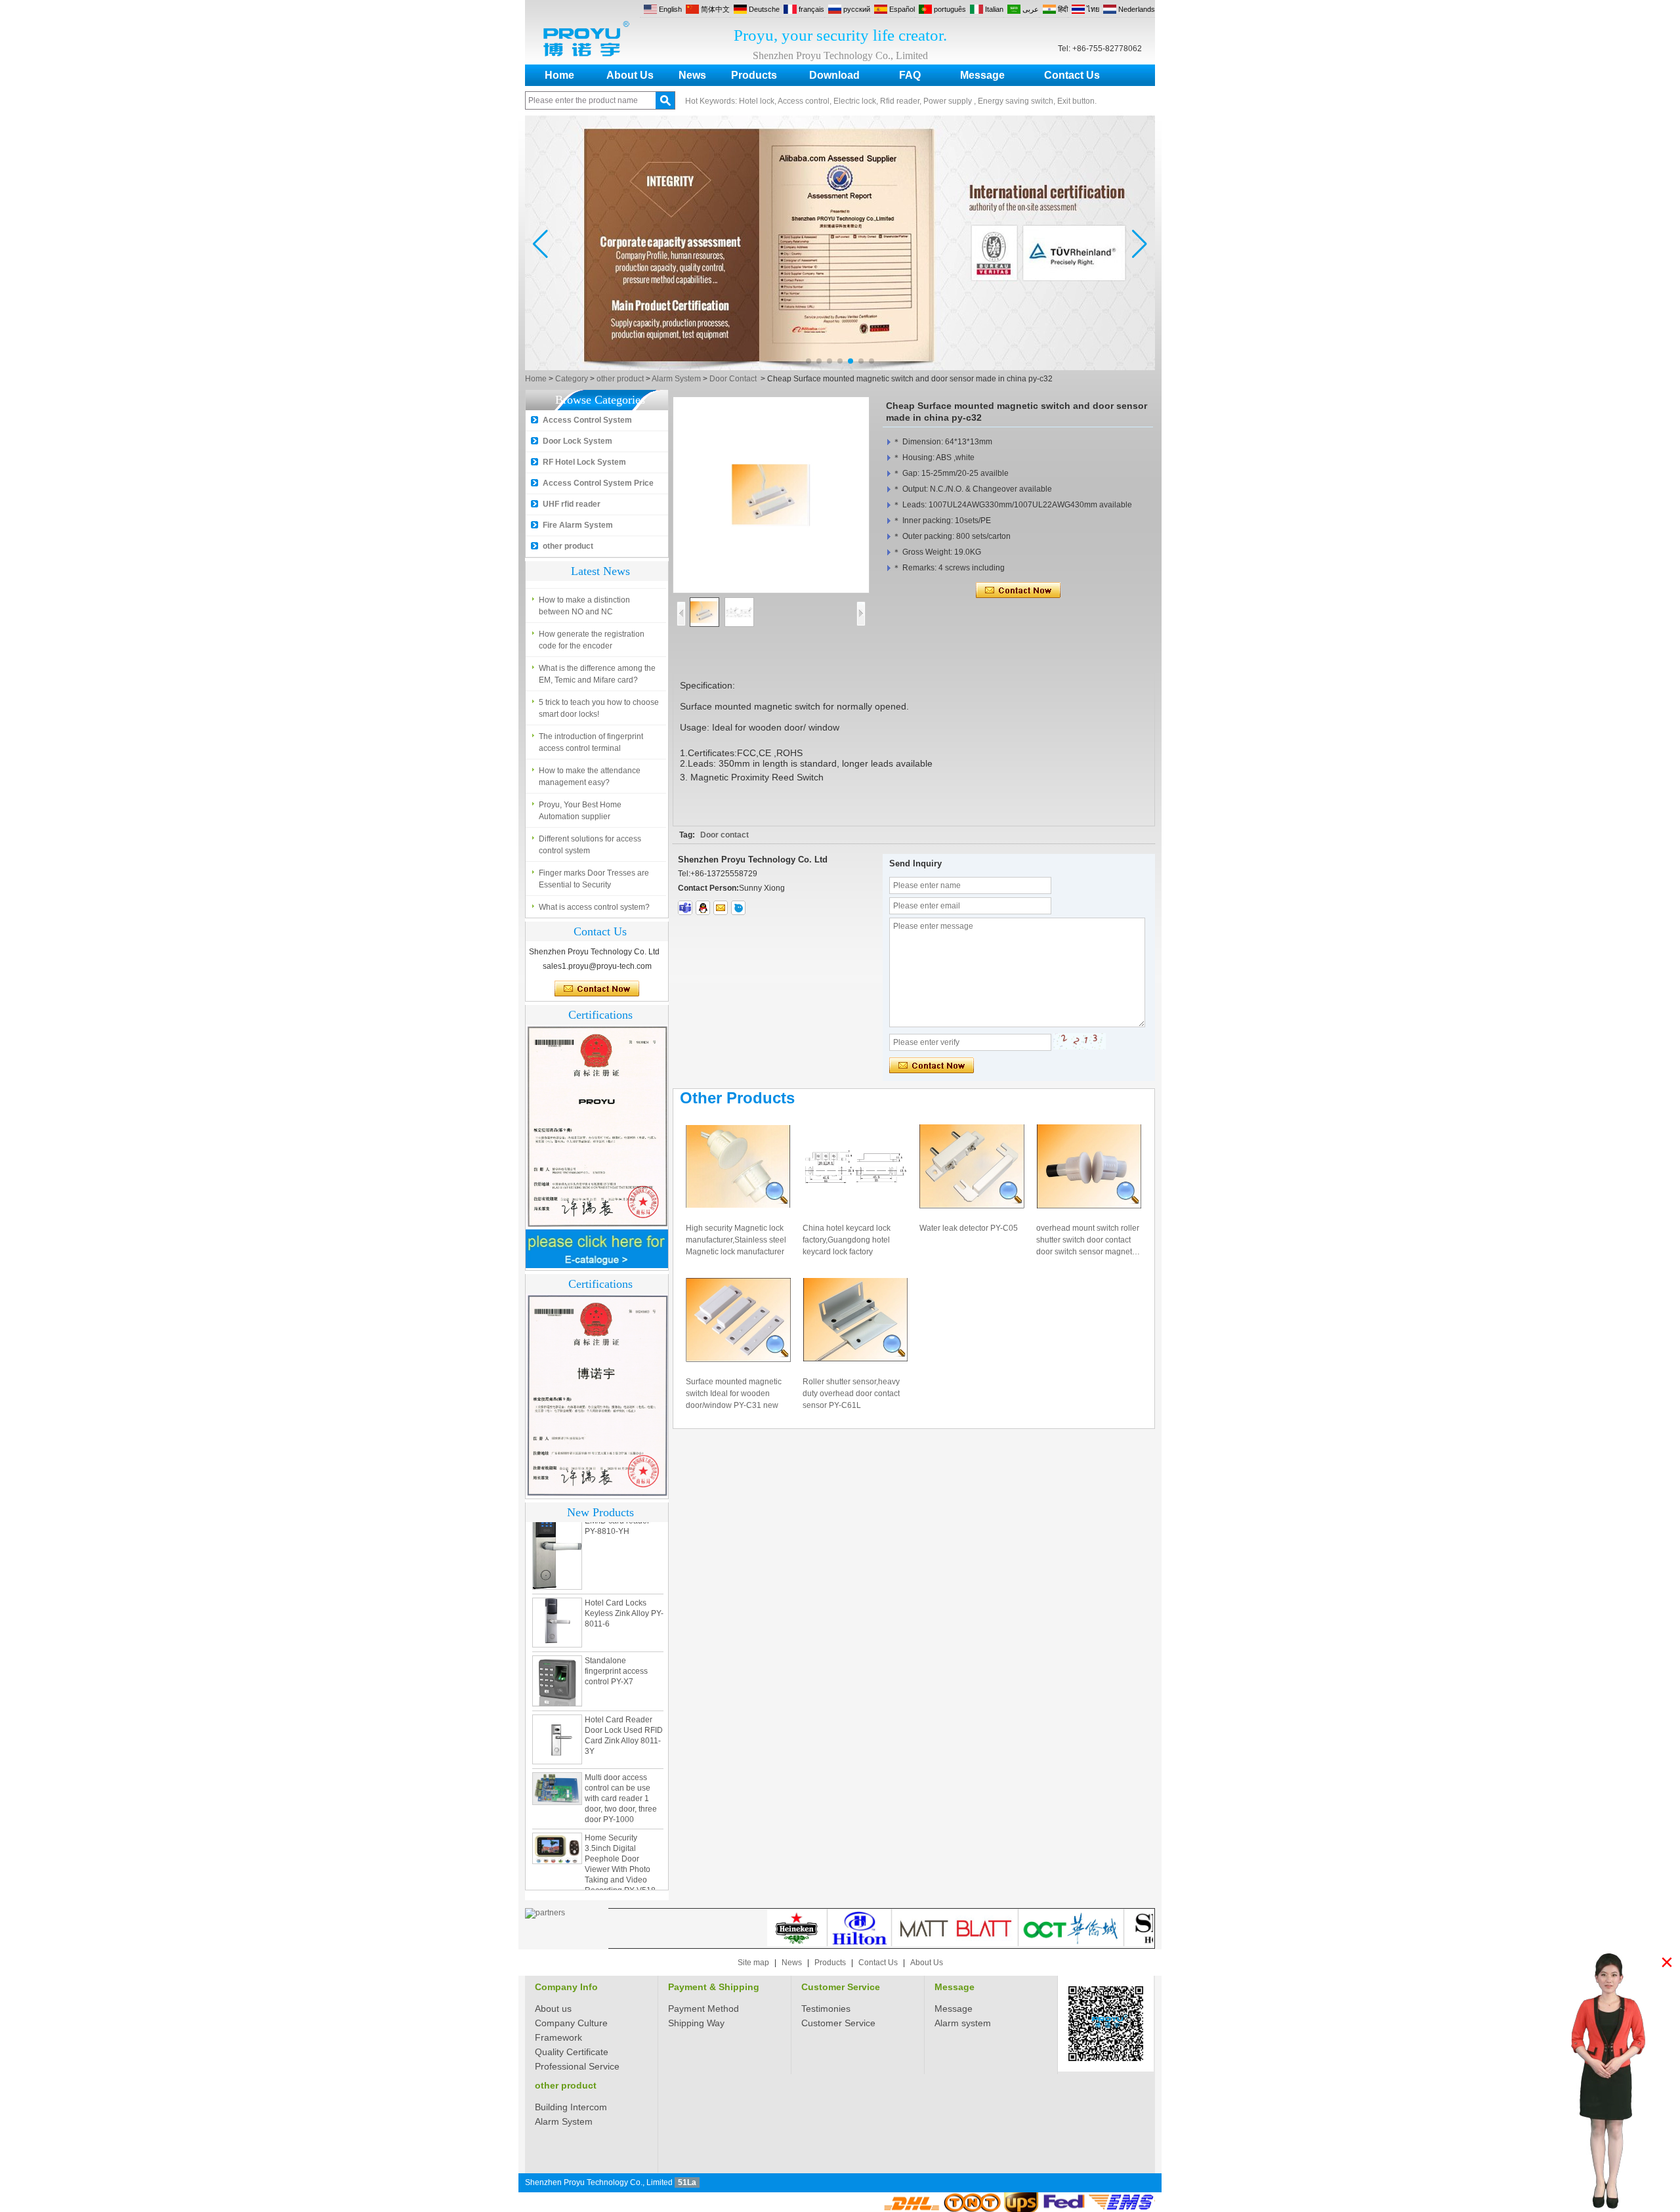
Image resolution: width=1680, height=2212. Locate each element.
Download (834, 75)
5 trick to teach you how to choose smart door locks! (599, 708)
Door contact (724, 835)
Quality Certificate (572, 2052)
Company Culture (571, 2023)
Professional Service (577, 2066)
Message (982, 75)
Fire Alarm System (578, 525)
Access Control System (587, 420)
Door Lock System (577, 441)
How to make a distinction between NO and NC (584, 606)
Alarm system (963, 2023)
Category (572, 379)
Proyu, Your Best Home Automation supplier (580, 811)
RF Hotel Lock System (584, 462)
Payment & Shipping (714, 1987)
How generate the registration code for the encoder (592, 640)
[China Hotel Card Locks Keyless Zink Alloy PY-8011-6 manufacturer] (557, 1612)
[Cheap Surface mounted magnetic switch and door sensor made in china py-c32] (771, 495)
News (692, 75)
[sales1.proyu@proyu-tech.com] (721, 908)
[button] (808, 361)
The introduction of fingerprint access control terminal (591, 742)
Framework (558, 2037)
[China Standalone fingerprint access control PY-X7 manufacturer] (557, 1670)
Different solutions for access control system (590, 845)
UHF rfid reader (572, 504)
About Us (630, 75)
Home (559, 75)
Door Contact (733, 379)
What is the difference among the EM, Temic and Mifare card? (597, 674)
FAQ (910, 75)
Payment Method (703, 2009)
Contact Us (1072, 75)
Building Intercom (571, 2107)
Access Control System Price (598, 483)
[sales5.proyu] (685, 908)
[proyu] (738, 908)
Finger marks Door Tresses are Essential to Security (594, 879)
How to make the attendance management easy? (590, 776)
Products (754, 75)
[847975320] (703, 908)
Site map (753, 1963)
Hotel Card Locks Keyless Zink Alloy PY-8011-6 (624, 1603)
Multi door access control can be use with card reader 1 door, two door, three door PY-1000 (621, 1788)
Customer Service (841, 1987)
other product (620, 379)
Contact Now (597, 989)
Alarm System (676, 379)
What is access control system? (594, 907)
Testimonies (826, 2009)
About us (553, 2009)
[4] (840, 368)
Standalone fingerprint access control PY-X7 (616, 1661)
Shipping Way (696, 2023)
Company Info (566, 1987)
